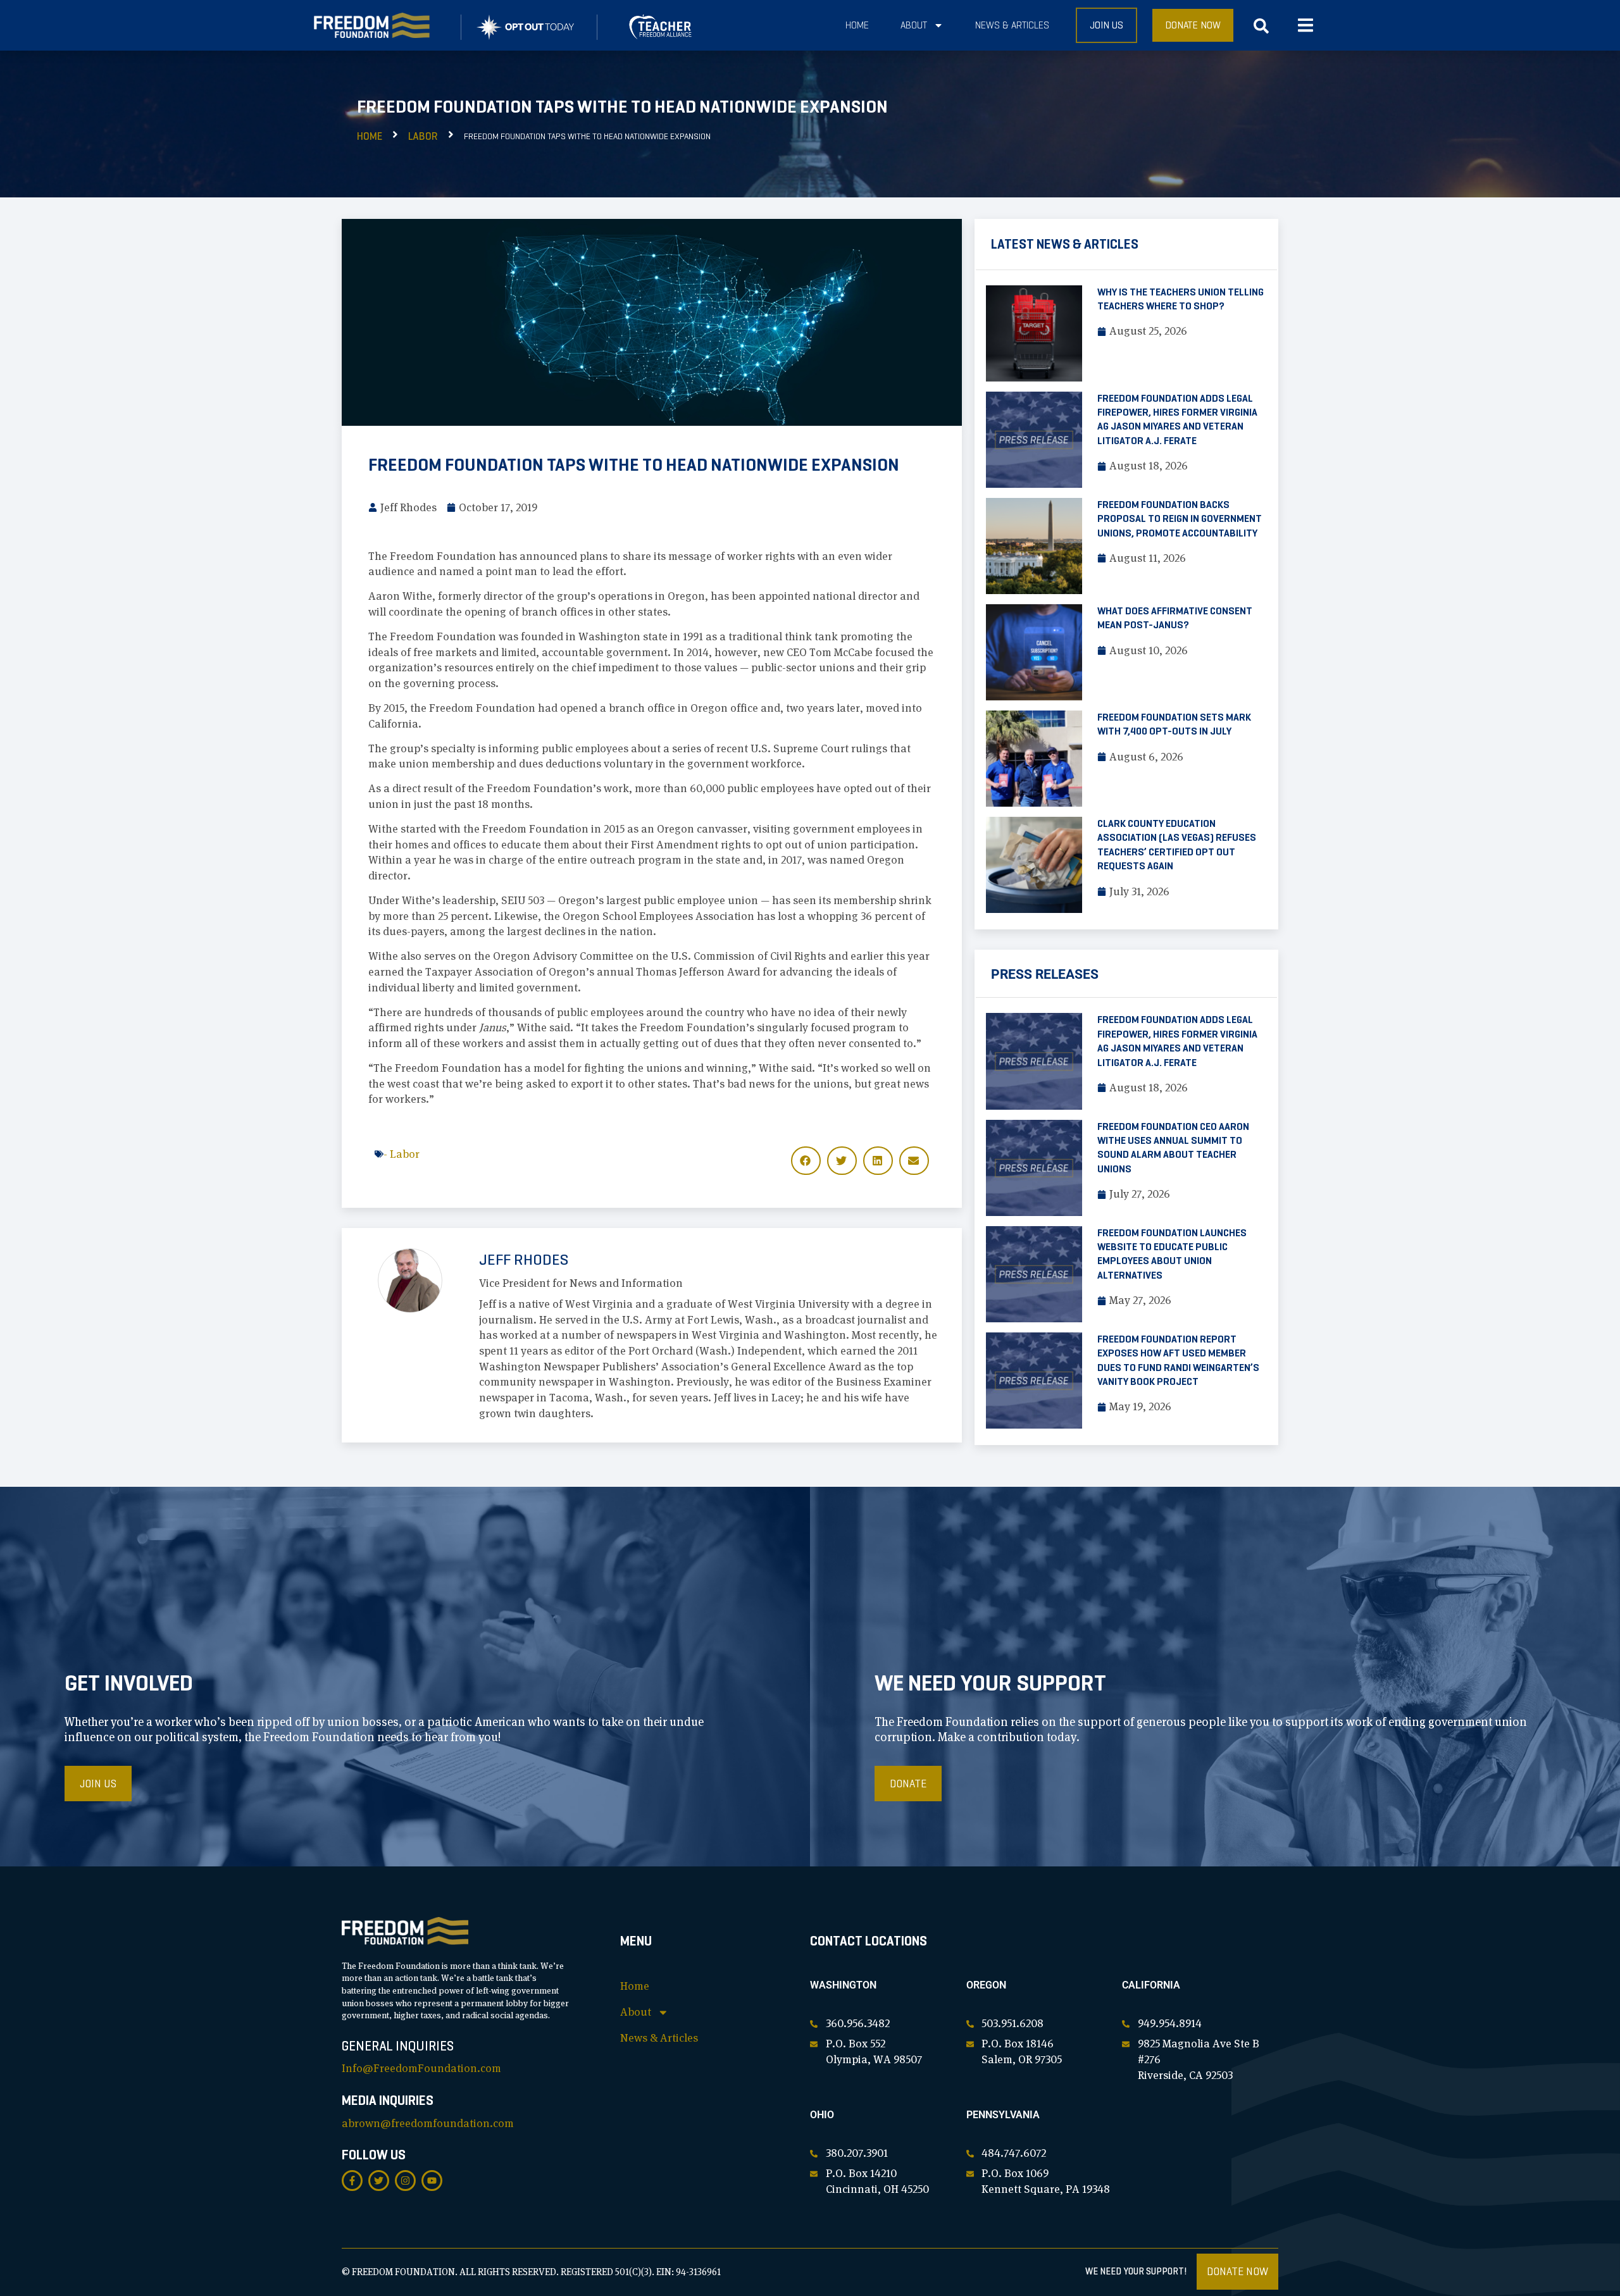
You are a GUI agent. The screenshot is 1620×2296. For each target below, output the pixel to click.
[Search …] (1261, 29)
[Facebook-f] (352, 2181)
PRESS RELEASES (1045, 974)
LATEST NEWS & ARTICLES (1065, 244)
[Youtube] (432, 2181)
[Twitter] (379, 2181)
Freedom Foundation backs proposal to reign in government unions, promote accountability (1180, 519)
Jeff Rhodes (524, 1260)
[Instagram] (405, 2181)
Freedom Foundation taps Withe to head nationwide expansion (634, 465)
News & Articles (1012, 25)
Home (857, 25)
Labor (423, 136)
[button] (1305, 26)
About (914, 25)
